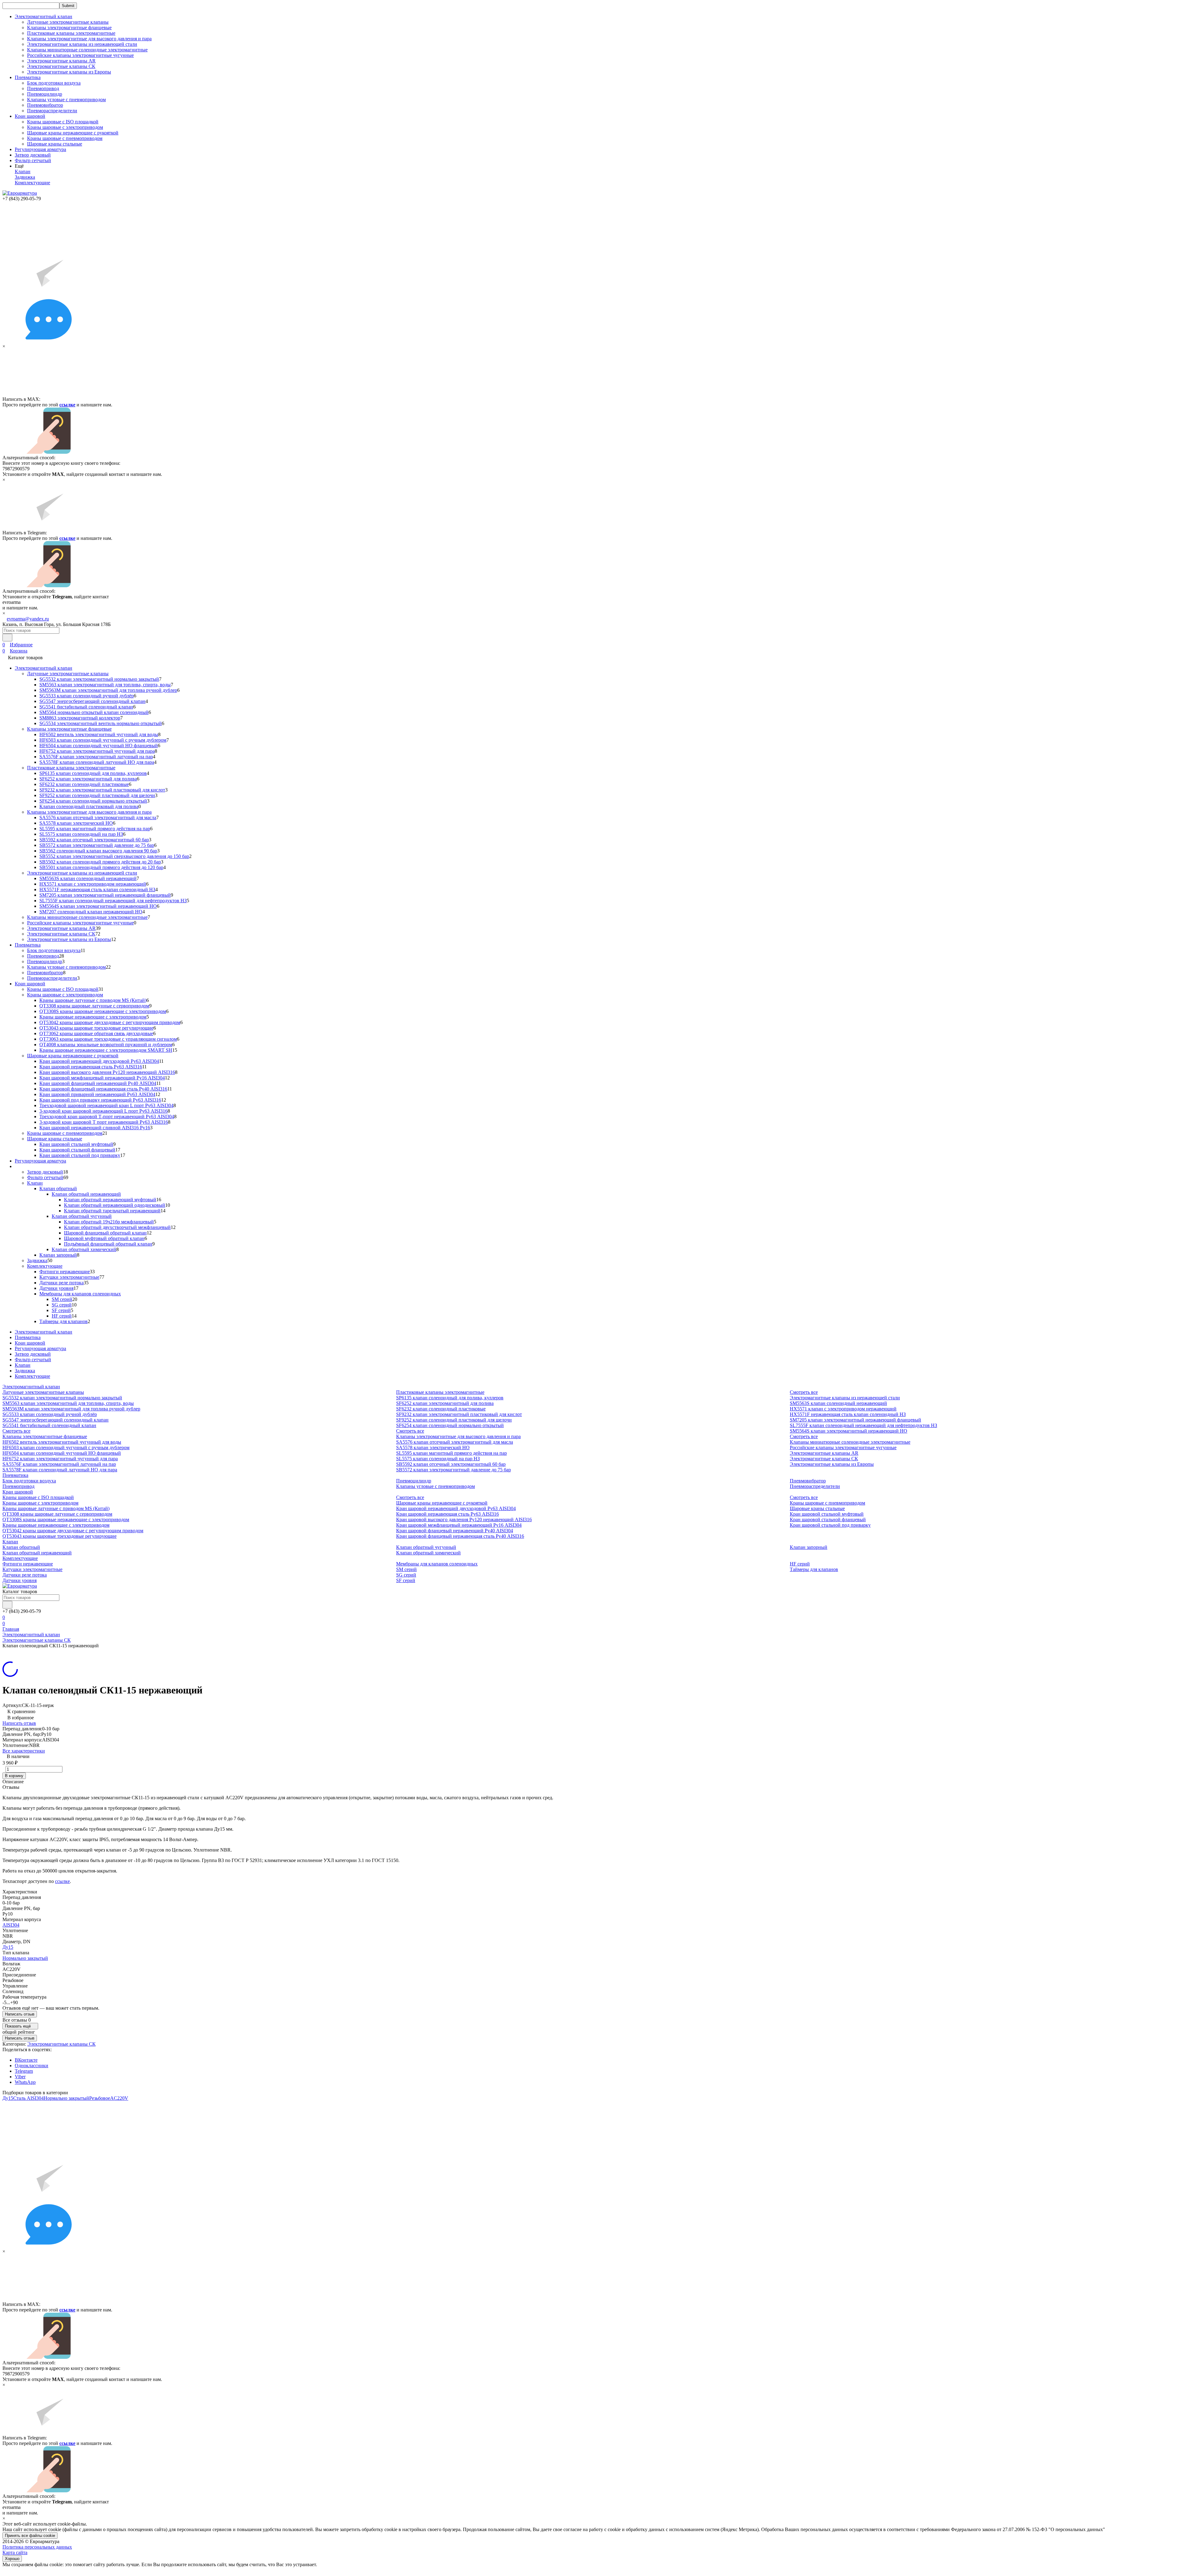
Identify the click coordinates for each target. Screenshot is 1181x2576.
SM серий (62, 1299)
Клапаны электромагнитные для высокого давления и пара (89, 39)
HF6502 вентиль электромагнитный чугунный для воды (99, 734)
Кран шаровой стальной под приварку (80, 1155)
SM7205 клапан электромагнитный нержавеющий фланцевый (105, 895)
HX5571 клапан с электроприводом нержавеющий (93, 884)
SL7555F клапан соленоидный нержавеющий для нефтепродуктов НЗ (113, 901)
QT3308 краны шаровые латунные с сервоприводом (94, 1006)
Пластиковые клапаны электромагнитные (71, 33)
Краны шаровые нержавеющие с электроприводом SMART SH (106, 1050)
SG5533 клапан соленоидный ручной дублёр (87, 696)
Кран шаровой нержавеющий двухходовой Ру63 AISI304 (99, 1061)
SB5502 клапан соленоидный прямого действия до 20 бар (100, 862)
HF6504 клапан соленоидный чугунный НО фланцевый (99, 746)
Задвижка (25, 177)
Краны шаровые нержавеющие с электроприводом (93, 1017)
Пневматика (28, 945)
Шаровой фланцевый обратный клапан (105, 1233)
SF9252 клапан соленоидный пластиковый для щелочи (97, 795)
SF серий (61, 1310)
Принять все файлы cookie (30, 2536)
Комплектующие (32, 183)
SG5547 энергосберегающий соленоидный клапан (92, 701)
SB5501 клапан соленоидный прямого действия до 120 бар (101, 867)
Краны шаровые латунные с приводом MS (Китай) (93, 1000)
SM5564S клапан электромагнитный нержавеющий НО (98, 906)
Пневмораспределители (52, 111)
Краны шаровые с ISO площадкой (63, 122)
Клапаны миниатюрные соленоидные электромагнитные (87, 50)
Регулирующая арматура (40, 149)
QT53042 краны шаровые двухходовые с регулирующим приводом (110, 1022)
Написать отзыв (19, 1723)
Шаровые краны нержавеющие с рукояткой (73, 133)
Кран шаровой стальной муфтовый (76, 1144)
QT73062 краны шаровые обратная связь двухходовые (96, 1033)
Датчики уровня (56, 1288)
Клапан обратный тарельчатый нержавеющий (112, 1211)
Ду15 (8, 1947)
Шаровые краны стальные (55, 144)
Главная (11, 1629)
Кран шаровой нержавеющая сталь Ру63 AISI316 (91, 1067)
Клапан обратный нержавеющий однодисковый (115, 1205)
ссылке (67, 405)
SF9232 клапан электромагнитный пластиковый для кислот (102, 790)
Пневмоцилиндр (45, 94)
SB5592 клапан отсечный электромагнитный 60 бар (94, 840)
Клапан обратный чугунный (82, 1216)
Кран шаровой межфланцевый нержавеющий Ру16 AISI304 (102, 1078)
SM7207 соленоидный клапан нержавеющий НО (91, 912)
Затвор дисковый (33, 155)
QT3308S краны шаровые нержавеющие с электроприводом (103, 1011)
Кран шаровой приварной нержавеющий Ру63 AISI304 (97, 1094)
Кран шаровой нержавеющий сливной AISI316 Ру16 (95, 1128)
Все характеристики (24, 1751)
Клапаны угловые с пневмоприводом (66, 100)
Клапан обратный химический (84, 1249)
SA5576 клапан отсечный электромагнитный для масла (98, 817)
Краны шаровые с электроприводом (65, 127)
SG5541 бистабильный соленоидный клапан (86, 707)
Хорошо (12, 2559)
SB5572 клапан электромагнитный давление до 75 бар (97, 845)
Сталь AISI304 (28, 2098)
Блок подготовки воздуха (54, 83)
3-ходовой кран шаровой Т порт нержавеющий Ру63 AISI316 (104, 1122)
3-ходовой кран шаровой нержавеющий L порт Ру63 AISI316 (103, 1111)
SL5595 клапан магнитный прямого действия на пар (95, 829)
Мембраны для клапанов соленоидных (80, 1294)
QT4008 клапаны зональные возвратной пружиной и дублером (106, 1045)
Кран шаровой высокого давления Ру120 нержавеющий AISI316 (107, 1072)
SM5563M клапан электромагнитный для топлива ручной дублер (108, 690)
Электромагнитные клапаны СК (61, 66)
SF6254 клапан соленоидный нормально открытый (93, 801)
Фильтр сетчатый (33, 160)
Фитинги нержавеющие (65, 1272)
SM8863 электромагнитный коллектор (80, 718)
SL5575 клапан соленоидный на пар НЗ (81, 834)
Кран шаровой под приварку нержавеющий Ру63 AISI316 (100, 1100)
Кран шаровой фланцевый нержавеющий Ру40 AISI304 (98, 1083)
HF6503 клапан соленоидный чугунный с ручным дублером (103, 740)
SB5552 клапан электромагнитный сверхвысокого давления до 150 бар (114, 856)
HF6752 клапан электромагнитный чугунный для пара (97, 751)
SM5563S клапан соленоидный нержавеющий (88, 878)
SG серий (62, 1305)
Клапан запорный (58, 1255)
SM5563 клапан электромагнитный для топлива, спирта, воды (105, 685)
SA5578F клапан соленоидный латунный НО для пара (97, 762)
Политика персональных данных (37, 2547)
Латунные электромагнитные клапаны (68, 22)
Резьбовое (100, 2098)
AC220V (119, 2098)
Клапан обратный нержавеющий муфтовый (110, 1200)
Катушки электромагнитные (69, 1277)
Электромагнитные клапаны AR (61, 61)
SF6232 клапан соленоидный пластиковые (84, 784)
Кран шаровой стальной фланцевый (77, 1150)
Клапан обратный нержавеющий (86, 1194)
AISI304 (11, 1925)
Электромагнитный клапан (44, 668)
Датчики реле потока (62, 1283)
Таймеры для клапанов (64, 1321)
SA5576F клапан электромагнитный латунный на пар (96, 757)
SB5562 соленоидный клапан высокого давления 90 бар (98, 851)
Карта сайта (15, 2552)
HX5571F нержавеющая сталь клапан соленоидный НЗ (97, 889)
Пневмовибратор (45, 105)
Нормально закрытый (25, 1958)
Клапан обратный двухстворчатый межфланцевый (117, 1227)
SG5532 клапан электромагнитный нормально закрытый (99, 679)
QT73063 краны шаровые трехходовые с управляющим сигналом (108, 1039)
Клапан (23, 171)
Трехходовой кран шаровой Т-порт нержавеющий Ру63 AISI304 (107, 1117)
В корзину (14, 1776)
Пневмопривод (43, 88)
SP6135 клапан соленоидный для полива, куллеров (93, 773)
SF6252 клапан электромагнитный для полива (88, 779)
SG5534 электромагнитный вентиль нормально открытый (101, 723)
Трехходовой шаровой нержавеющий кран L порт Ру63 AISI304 (106, 1105)
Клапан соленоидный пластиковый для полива (89, 806)
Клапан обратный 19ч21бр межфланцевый (109, 1222)
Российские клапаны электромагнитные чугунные (80, 55)
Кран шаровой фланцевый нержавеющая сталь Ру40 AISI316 (103, 1089)
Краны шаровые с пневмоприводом (65, 138)
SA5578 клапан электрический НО (76, 823)
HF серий (62, 1316)
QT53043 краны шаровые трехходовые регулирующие (96, 1028)
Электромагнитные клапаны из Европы (69, 72)
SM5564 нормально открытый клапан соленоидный (94, 712)
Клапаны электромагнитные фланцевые (69, 28)
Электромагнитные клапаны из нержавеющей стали (82, 44)
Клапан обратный (58, 1188)
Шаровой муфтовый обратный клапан (104, 1238)
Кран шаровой (30, 984)
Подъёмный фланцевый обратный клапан (108, 1244)
